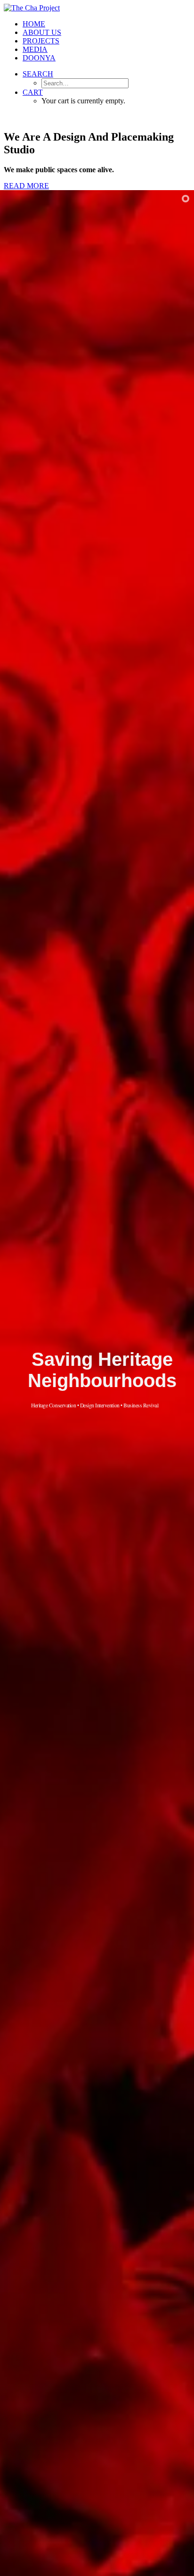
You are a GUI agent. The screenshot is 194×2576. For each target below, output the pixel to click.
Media (35, 49)
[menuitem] (106, 24)
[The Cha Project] (97, 8)
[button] (38, 74)
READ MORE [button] (26, 186)
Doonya (39, 58)
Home (34, 24)
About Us (42, 32)
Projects (41, 41)
